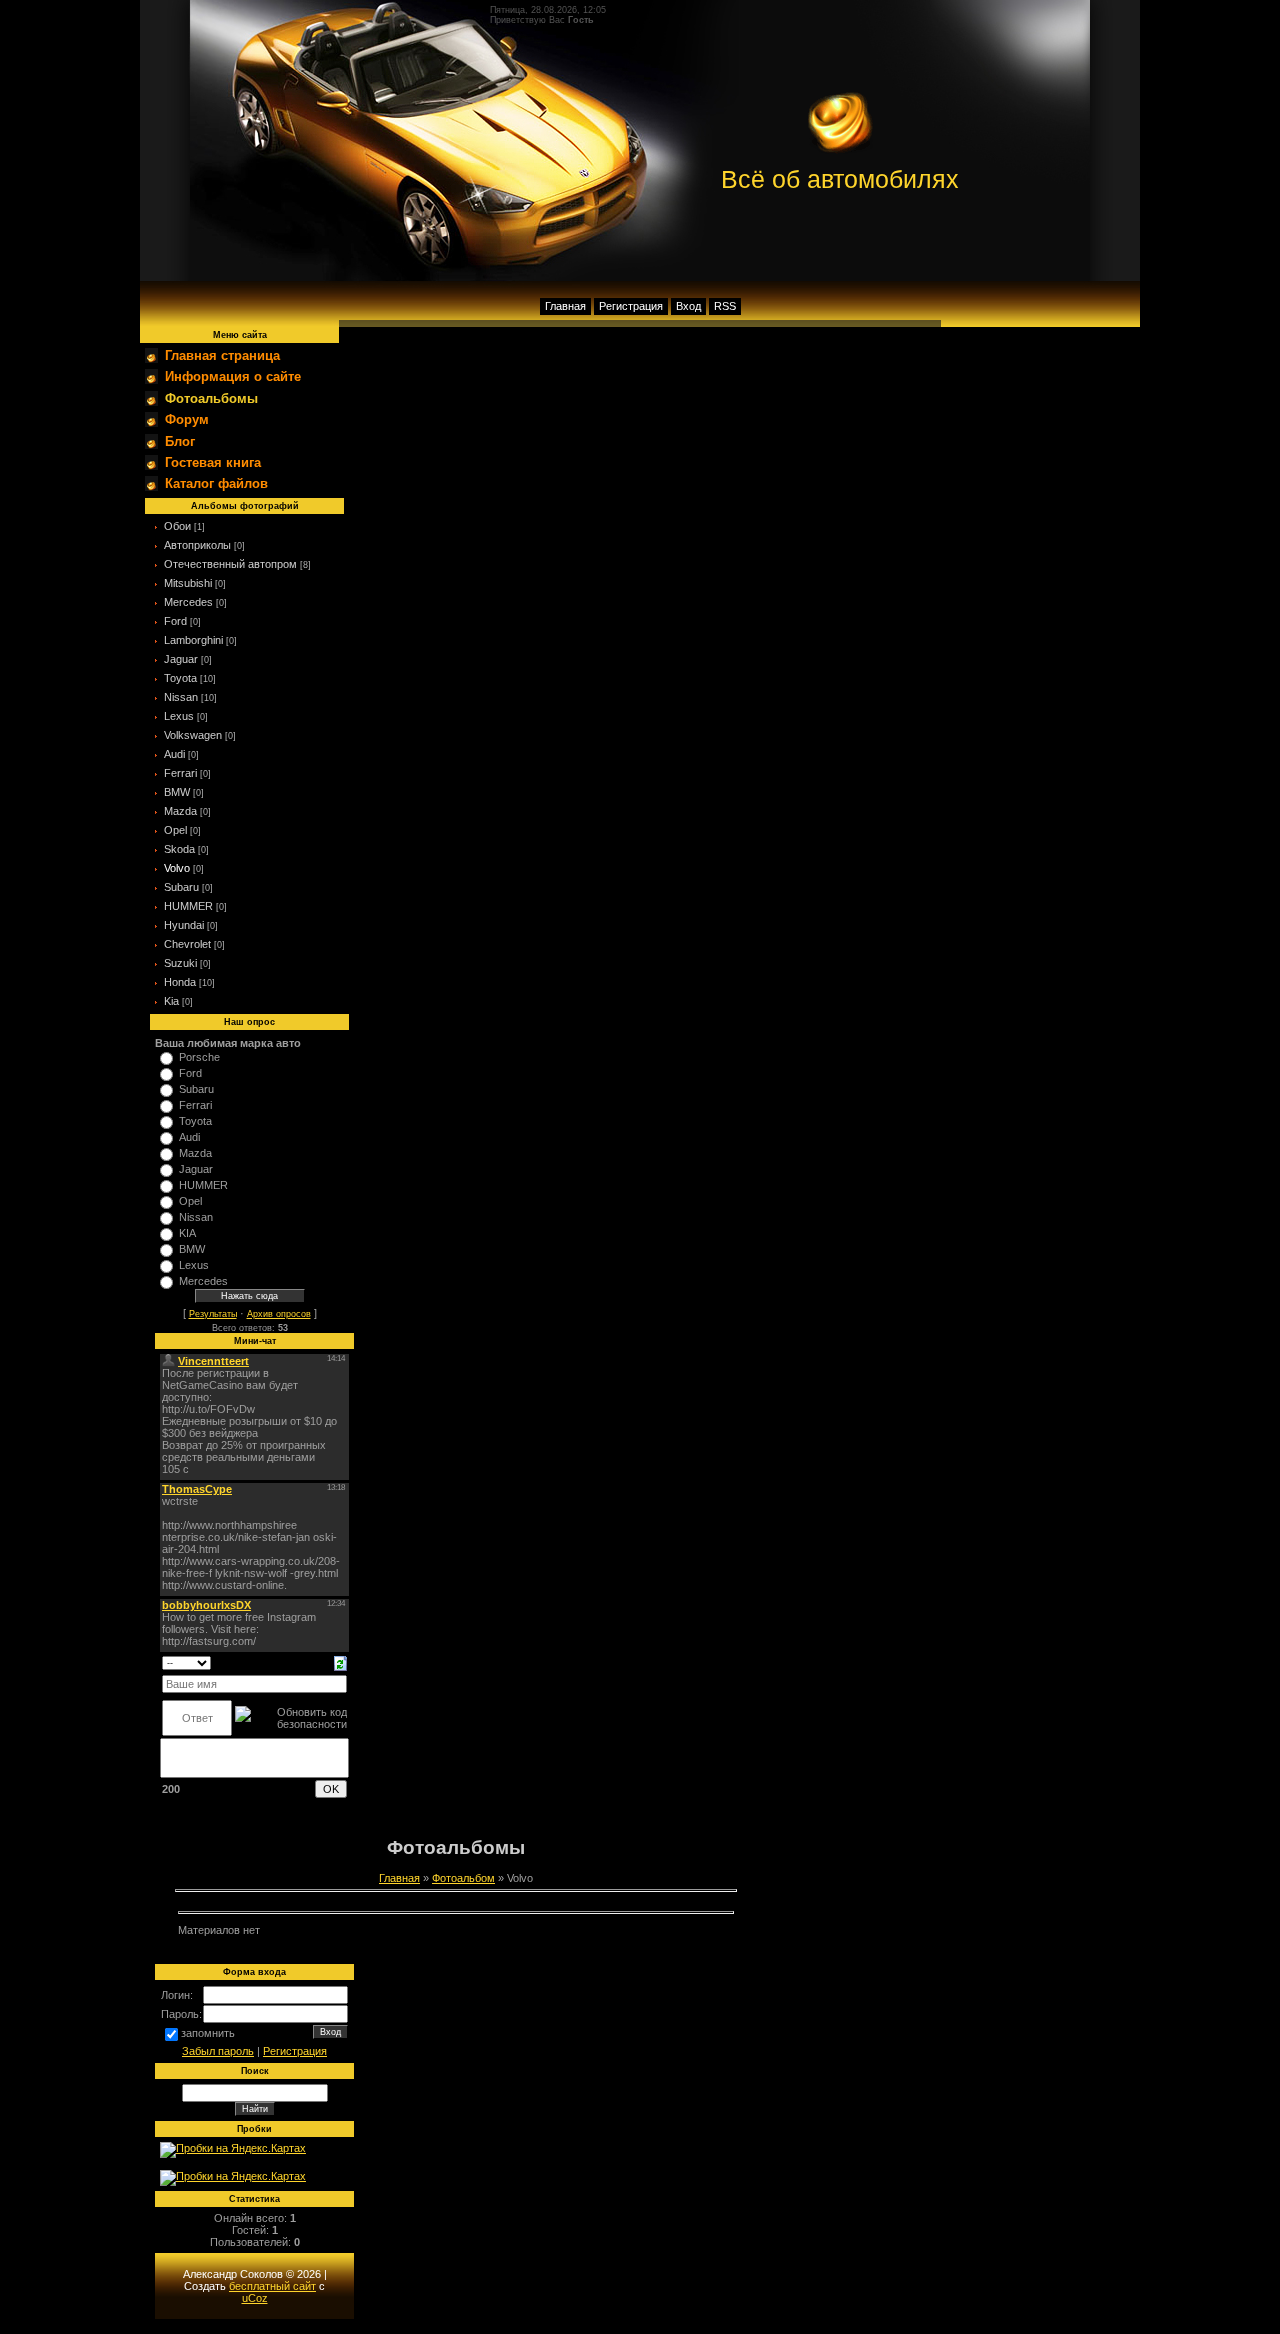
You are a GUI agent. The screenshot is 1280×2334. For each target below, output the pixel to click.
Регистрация (631, 306)
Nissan (181, 697)
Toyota (180, 678)
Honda (180, 982)
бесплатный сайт (272, 2286)
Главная (565, 306)
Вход (688, 306)
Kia (171, 1001)
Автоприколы (197, 545)
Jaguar (181, 659)
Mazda (180, 811)
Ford (175, 621)
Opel (175, 830)
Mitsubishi (188, 583)
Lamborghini (193, 640)
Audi (174, 754)
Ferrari (180, 773)
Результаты (213, 1314)
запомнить (208, 2033)
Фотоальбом (463, 1878)
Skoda (179, 849)
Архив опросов (279, 1314)
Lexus (179, 716)
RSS (725, 306)
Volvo (177, 868)
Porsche (199, 1057)
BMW (177, 792)
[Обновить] (340, 1662)
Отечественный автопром (230, 564)
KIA (187, 1233)
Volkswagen (193, 735)
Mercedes (188, 602)
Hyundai (184, 925)
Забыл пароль (218, 2051)
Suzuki (180, 963)
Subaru (181, 887)
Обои (177, 526)
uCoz (255, 2298)
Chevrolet (187, 944)
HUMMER (188, 906)
